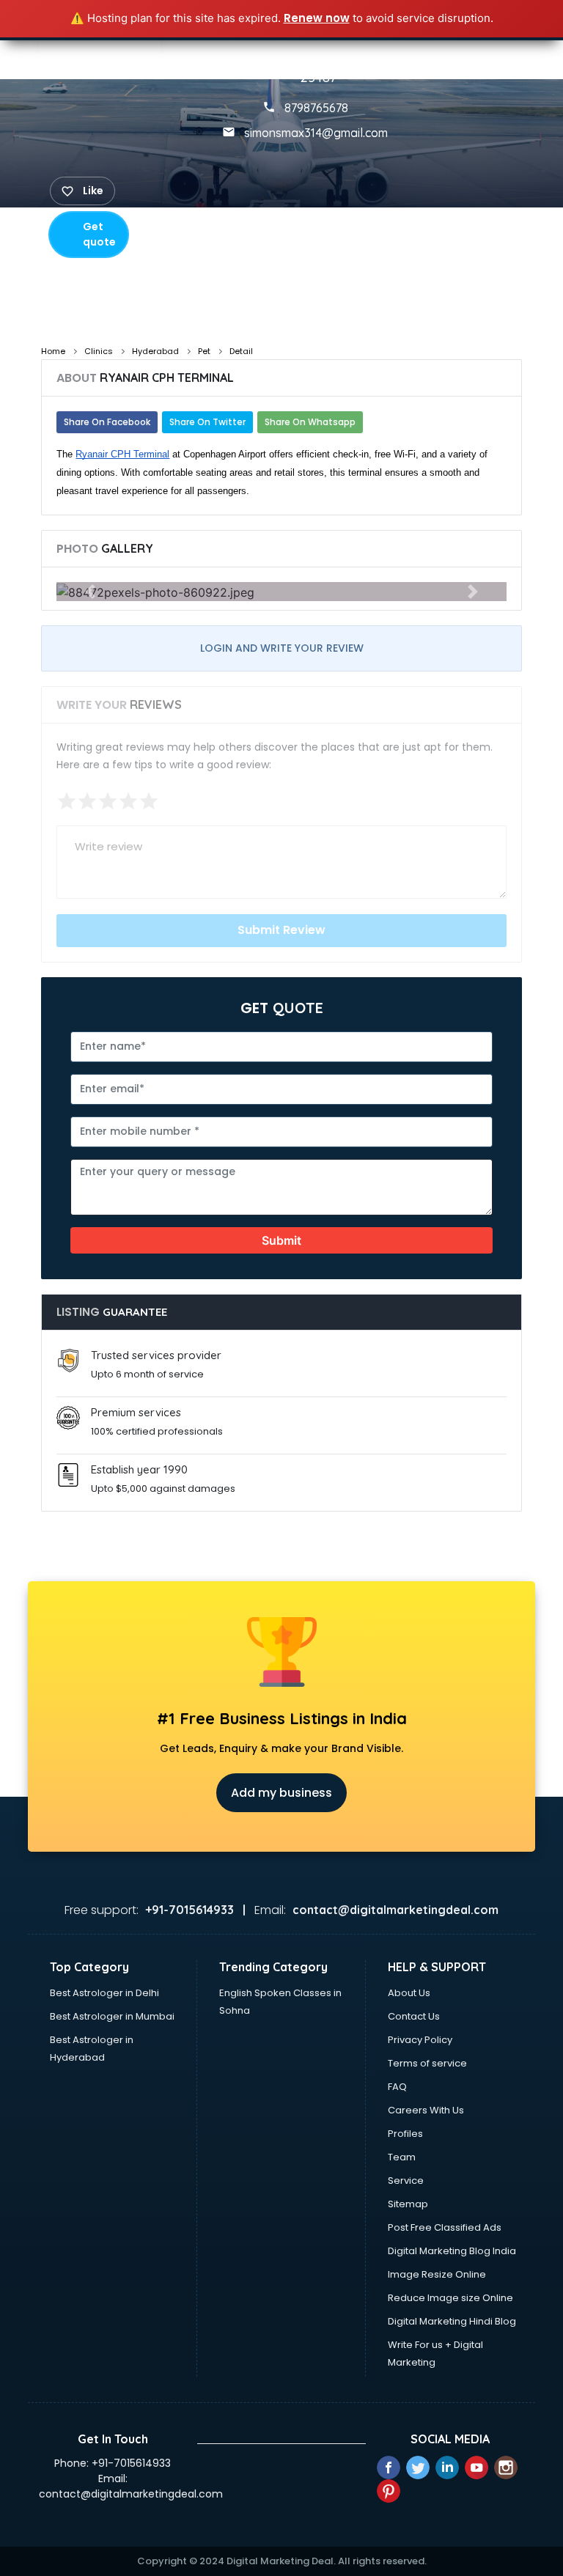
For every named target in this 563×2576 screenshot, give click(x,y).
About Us (409, 1993)
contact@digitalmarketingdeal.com (131, 2494)
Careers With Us (426, 2110)
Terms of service (427, 2063)
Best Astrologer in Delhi (104, 1993)
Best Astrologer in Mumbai (112, 2016)
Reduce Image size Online (450, 2298)
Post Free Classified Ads (445, 2227)
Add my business (281, 1793)
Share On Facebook (107, 422)
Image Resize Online (437, 2274)
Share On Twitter (207, 422)
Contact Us (414, 2016)
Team (402, 2157)
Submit (281, 1240)
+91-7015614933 (131, 2463)
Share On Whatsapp (310, 422)
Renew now (317, 18)
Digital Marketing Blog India (452, 2251)
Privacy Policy (420, 2040)
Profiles (405, 2134)
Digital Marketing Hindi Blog (452, 2321)
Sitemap (408, 2204)
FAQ (397, 2087)
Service (406, 2181)
